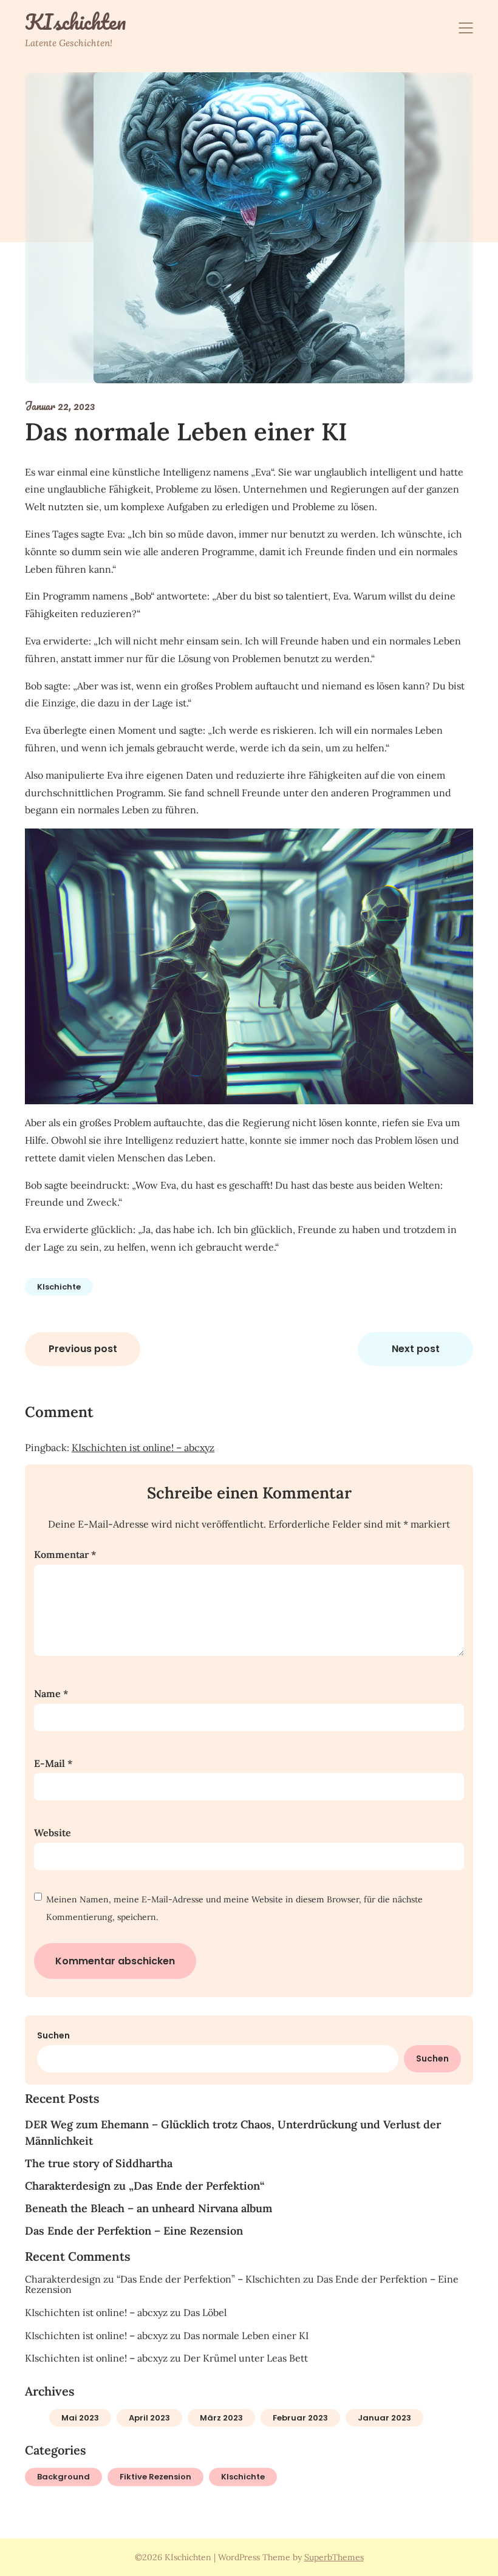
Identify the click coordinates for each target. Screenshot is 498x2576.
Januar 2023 (384, 2418)
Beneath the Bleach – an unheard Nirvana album (148, 2208)
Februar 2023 (300, 2418)
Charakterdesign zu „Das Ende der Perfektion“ (145, 2186)
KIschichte (59, 1287)
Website (53, 1833)
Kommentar (65, 1554)
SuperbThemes (334, 2557)
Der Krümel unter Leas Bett (246, 2358)
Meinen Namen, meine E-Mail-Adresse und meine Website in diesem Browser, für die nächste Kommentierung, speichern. (234, 1908)
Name (51, 1693)
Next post (416, 1349)
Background (63, 2477)
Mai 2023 (80, 2418)
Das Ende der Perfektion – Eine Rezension (134, 2231)
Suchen (53, 2035)
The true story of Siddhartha (99, 2163)
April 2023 (149, 2418)
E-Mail (53, 1763)
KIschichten (75, 22)
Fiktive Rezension (155, 2477)
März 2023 (221, 2418)
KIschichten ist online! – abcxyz (143, 1447)
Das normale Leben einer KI (246, 2335)
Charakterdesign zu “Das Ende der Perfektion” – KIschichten (163, 2279)
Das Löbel (205, 2312)
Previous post (83, 1349)
